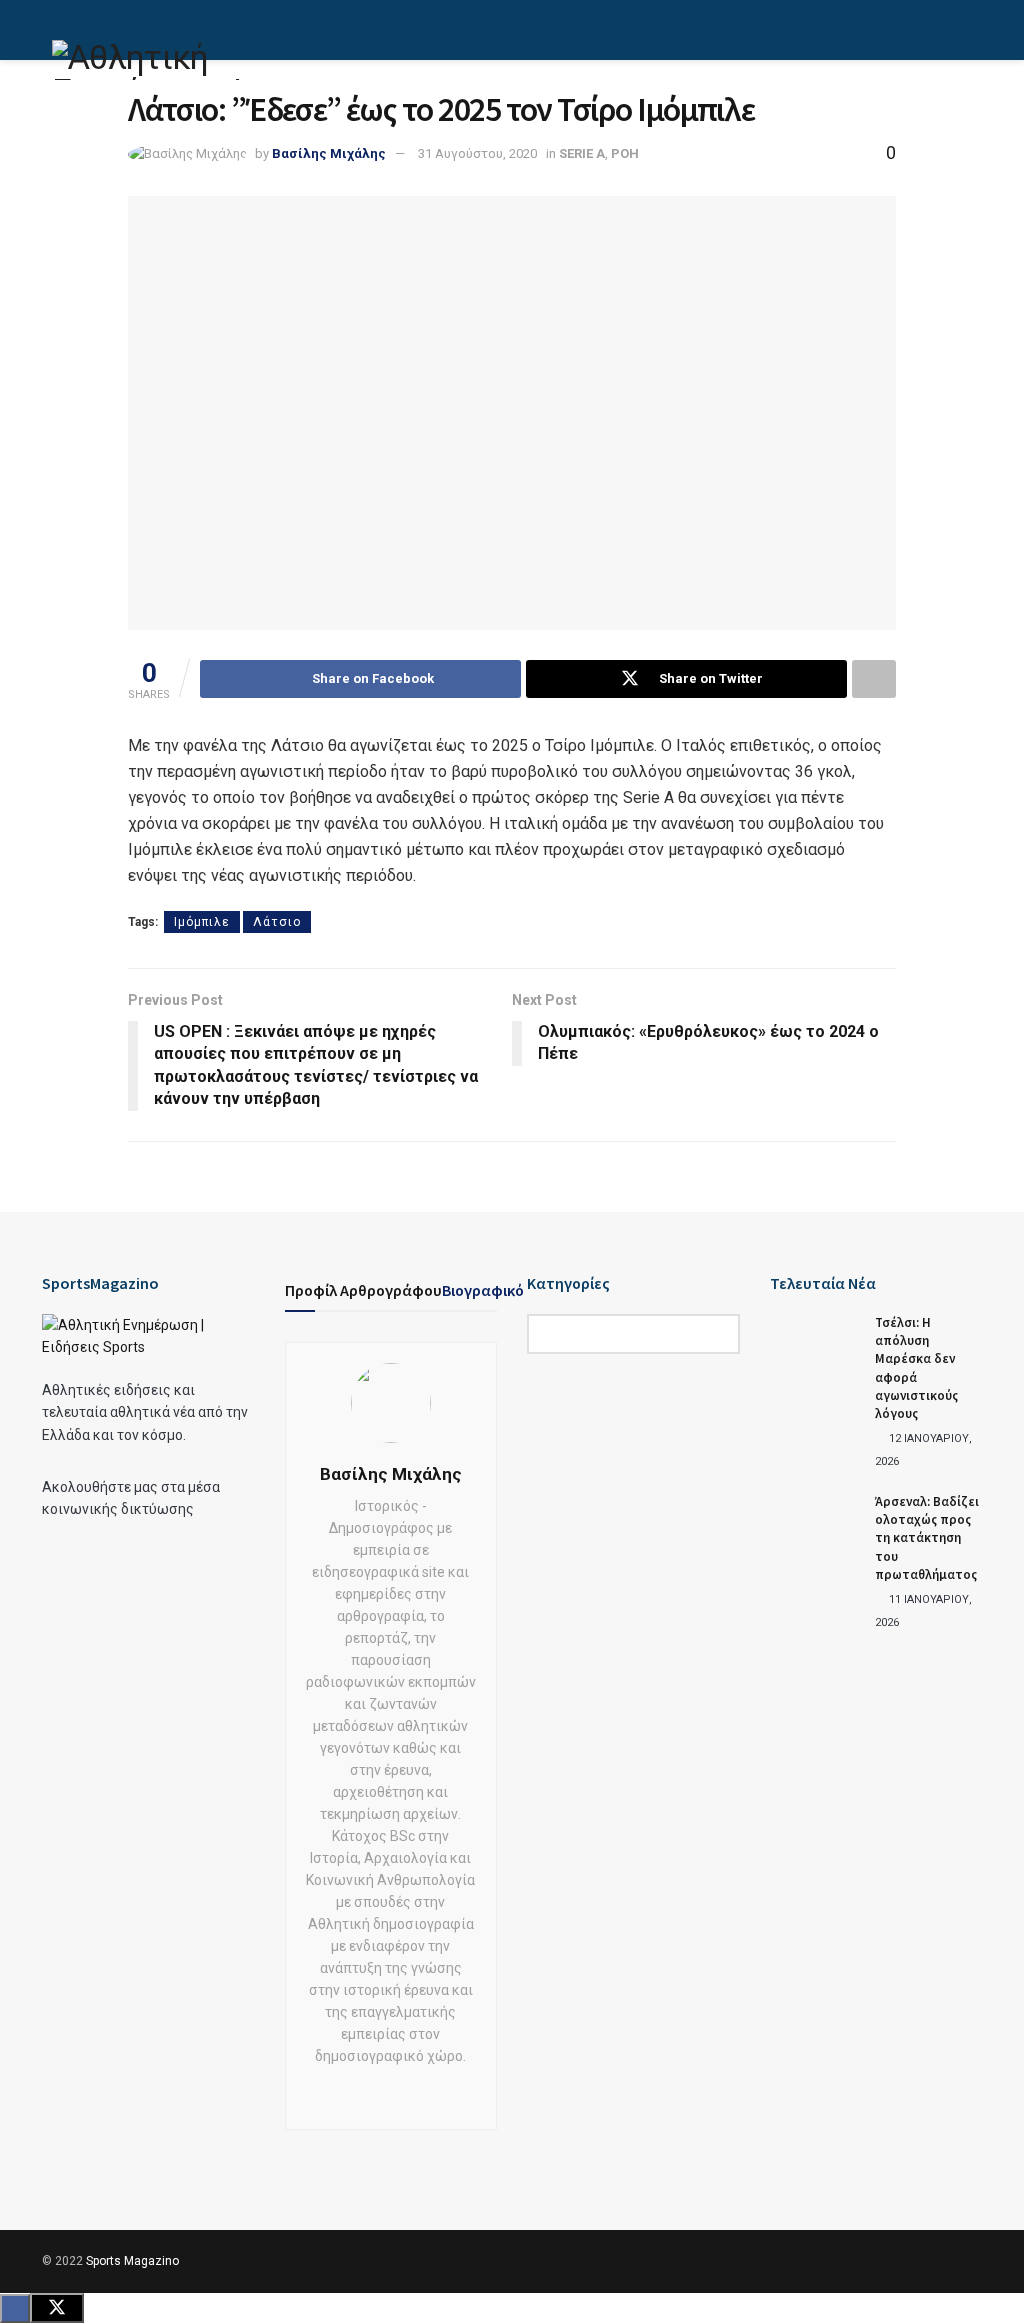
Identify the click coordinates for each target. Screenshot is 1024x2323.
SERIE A (582, 153)
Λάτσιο (277, 922)
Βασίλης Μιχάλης (329, 153)
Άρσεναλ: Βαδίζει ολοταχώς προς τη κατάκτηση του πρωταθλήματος (927, 1538)
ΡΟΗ (625, 153)
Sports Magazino (132, 2261)
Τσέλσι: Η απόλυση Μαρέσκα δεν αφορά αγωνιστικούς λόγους (916, 1368)
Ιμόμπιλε (202, 922)
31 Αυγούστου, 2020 (477, 153)
